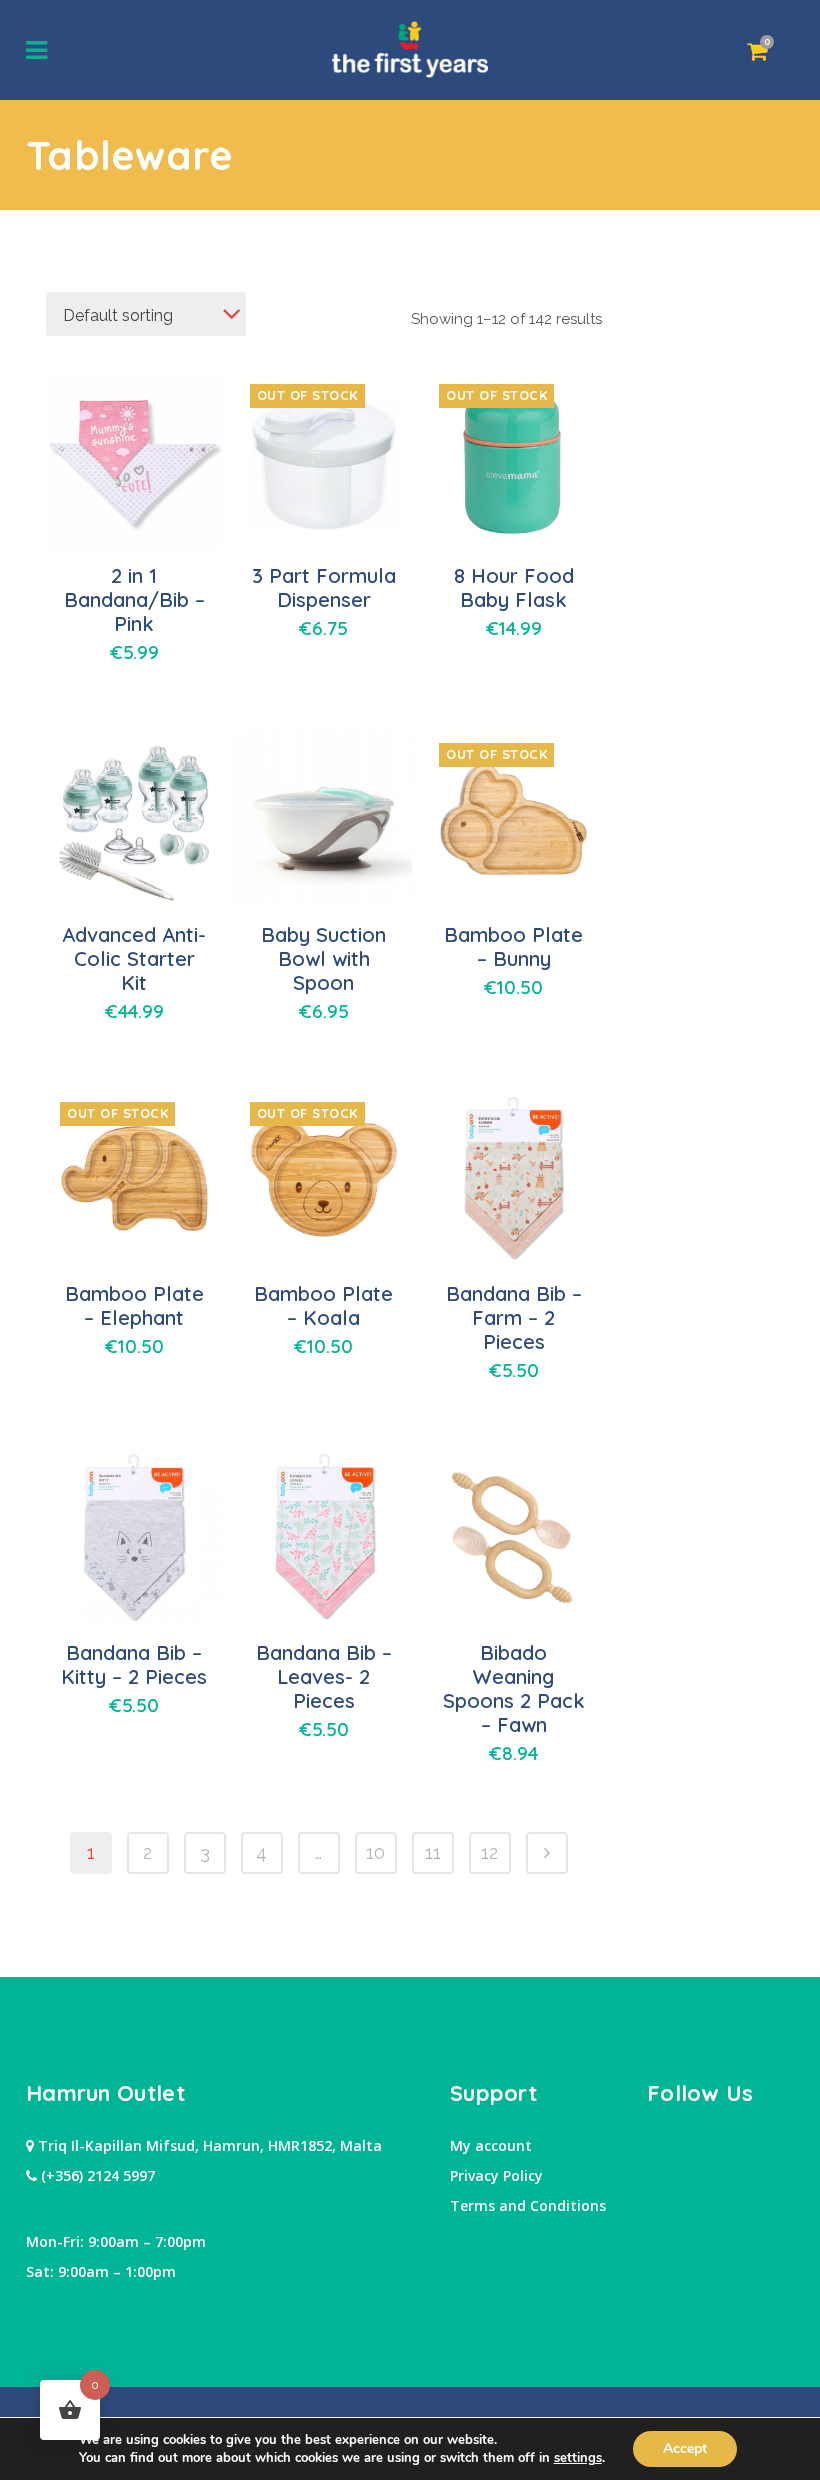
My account (491, 2145)
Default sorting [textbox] (118, 315)
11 (433, 1852)
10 (375, 1852)
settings (578, 2458)
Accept (685, 2448)
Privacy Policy (496, 2175)
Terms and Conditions (528, 2205)
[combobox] (146, 314)
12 (489, 1852)
